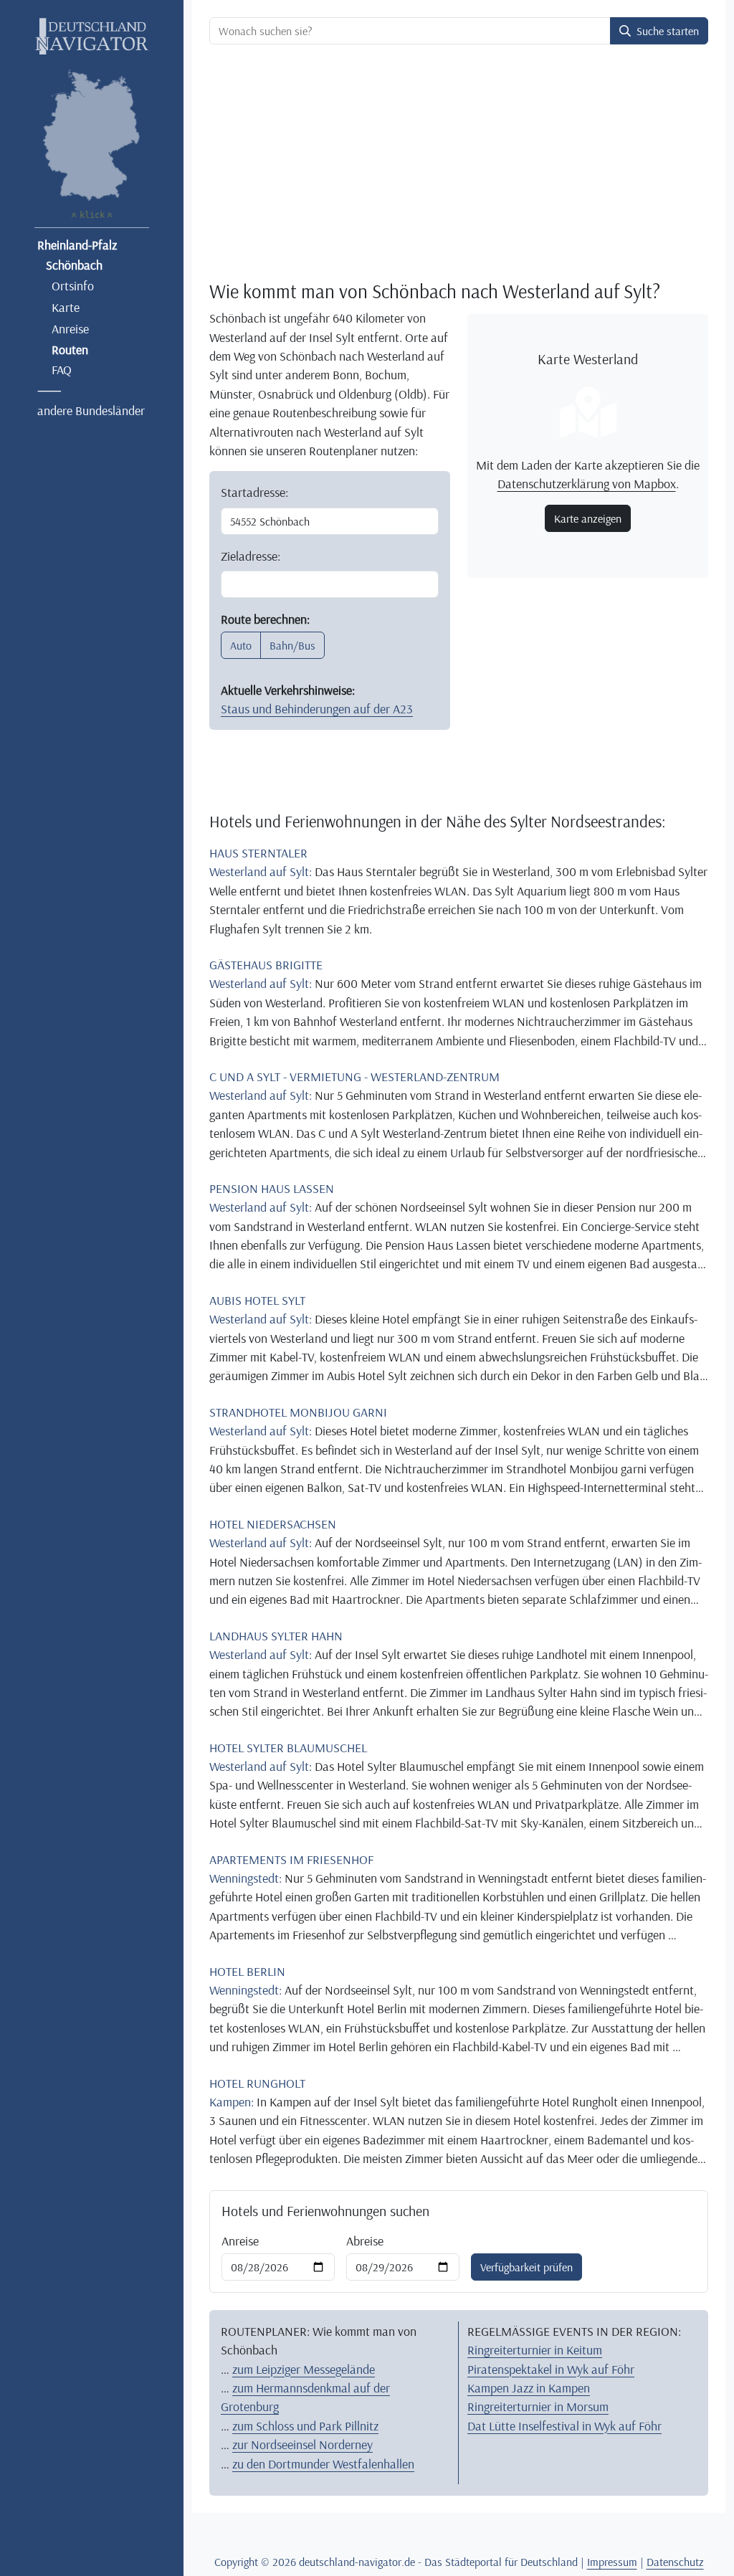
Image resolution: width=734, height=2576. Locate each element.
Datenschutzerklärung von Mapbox (587, 483)
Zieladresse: (251, 556)
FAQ (62, 369)
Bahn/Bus (292, 645)
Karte (66, 307)
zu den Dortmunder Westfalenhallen (323, 2463)
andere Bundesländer (91, 410)
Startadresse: (254, 492)
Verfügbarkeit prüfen (526, 2267)
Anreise (70, 328)
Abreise (365, 2240)
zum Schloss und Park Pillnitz (305, 2425)
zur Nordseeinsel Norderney (302, 2444)
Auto (241, 645)
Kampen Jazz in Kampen (529, 2387)
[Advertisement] (459, 162)
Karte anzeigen (588, 518)
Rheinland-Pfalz (77, 244)
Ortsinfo (73, 285)
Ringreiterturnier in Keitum (535, 2349)
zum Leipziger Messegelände (304, 2369)
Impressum (612, 2562)
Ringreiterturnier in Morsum (538, 2406)
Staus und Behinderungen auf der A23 (317, 708)
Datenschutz (675, 2562)
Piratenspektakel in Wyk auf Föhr (551, 2369)
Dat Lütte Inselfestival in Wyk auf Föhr (564, 2425)
